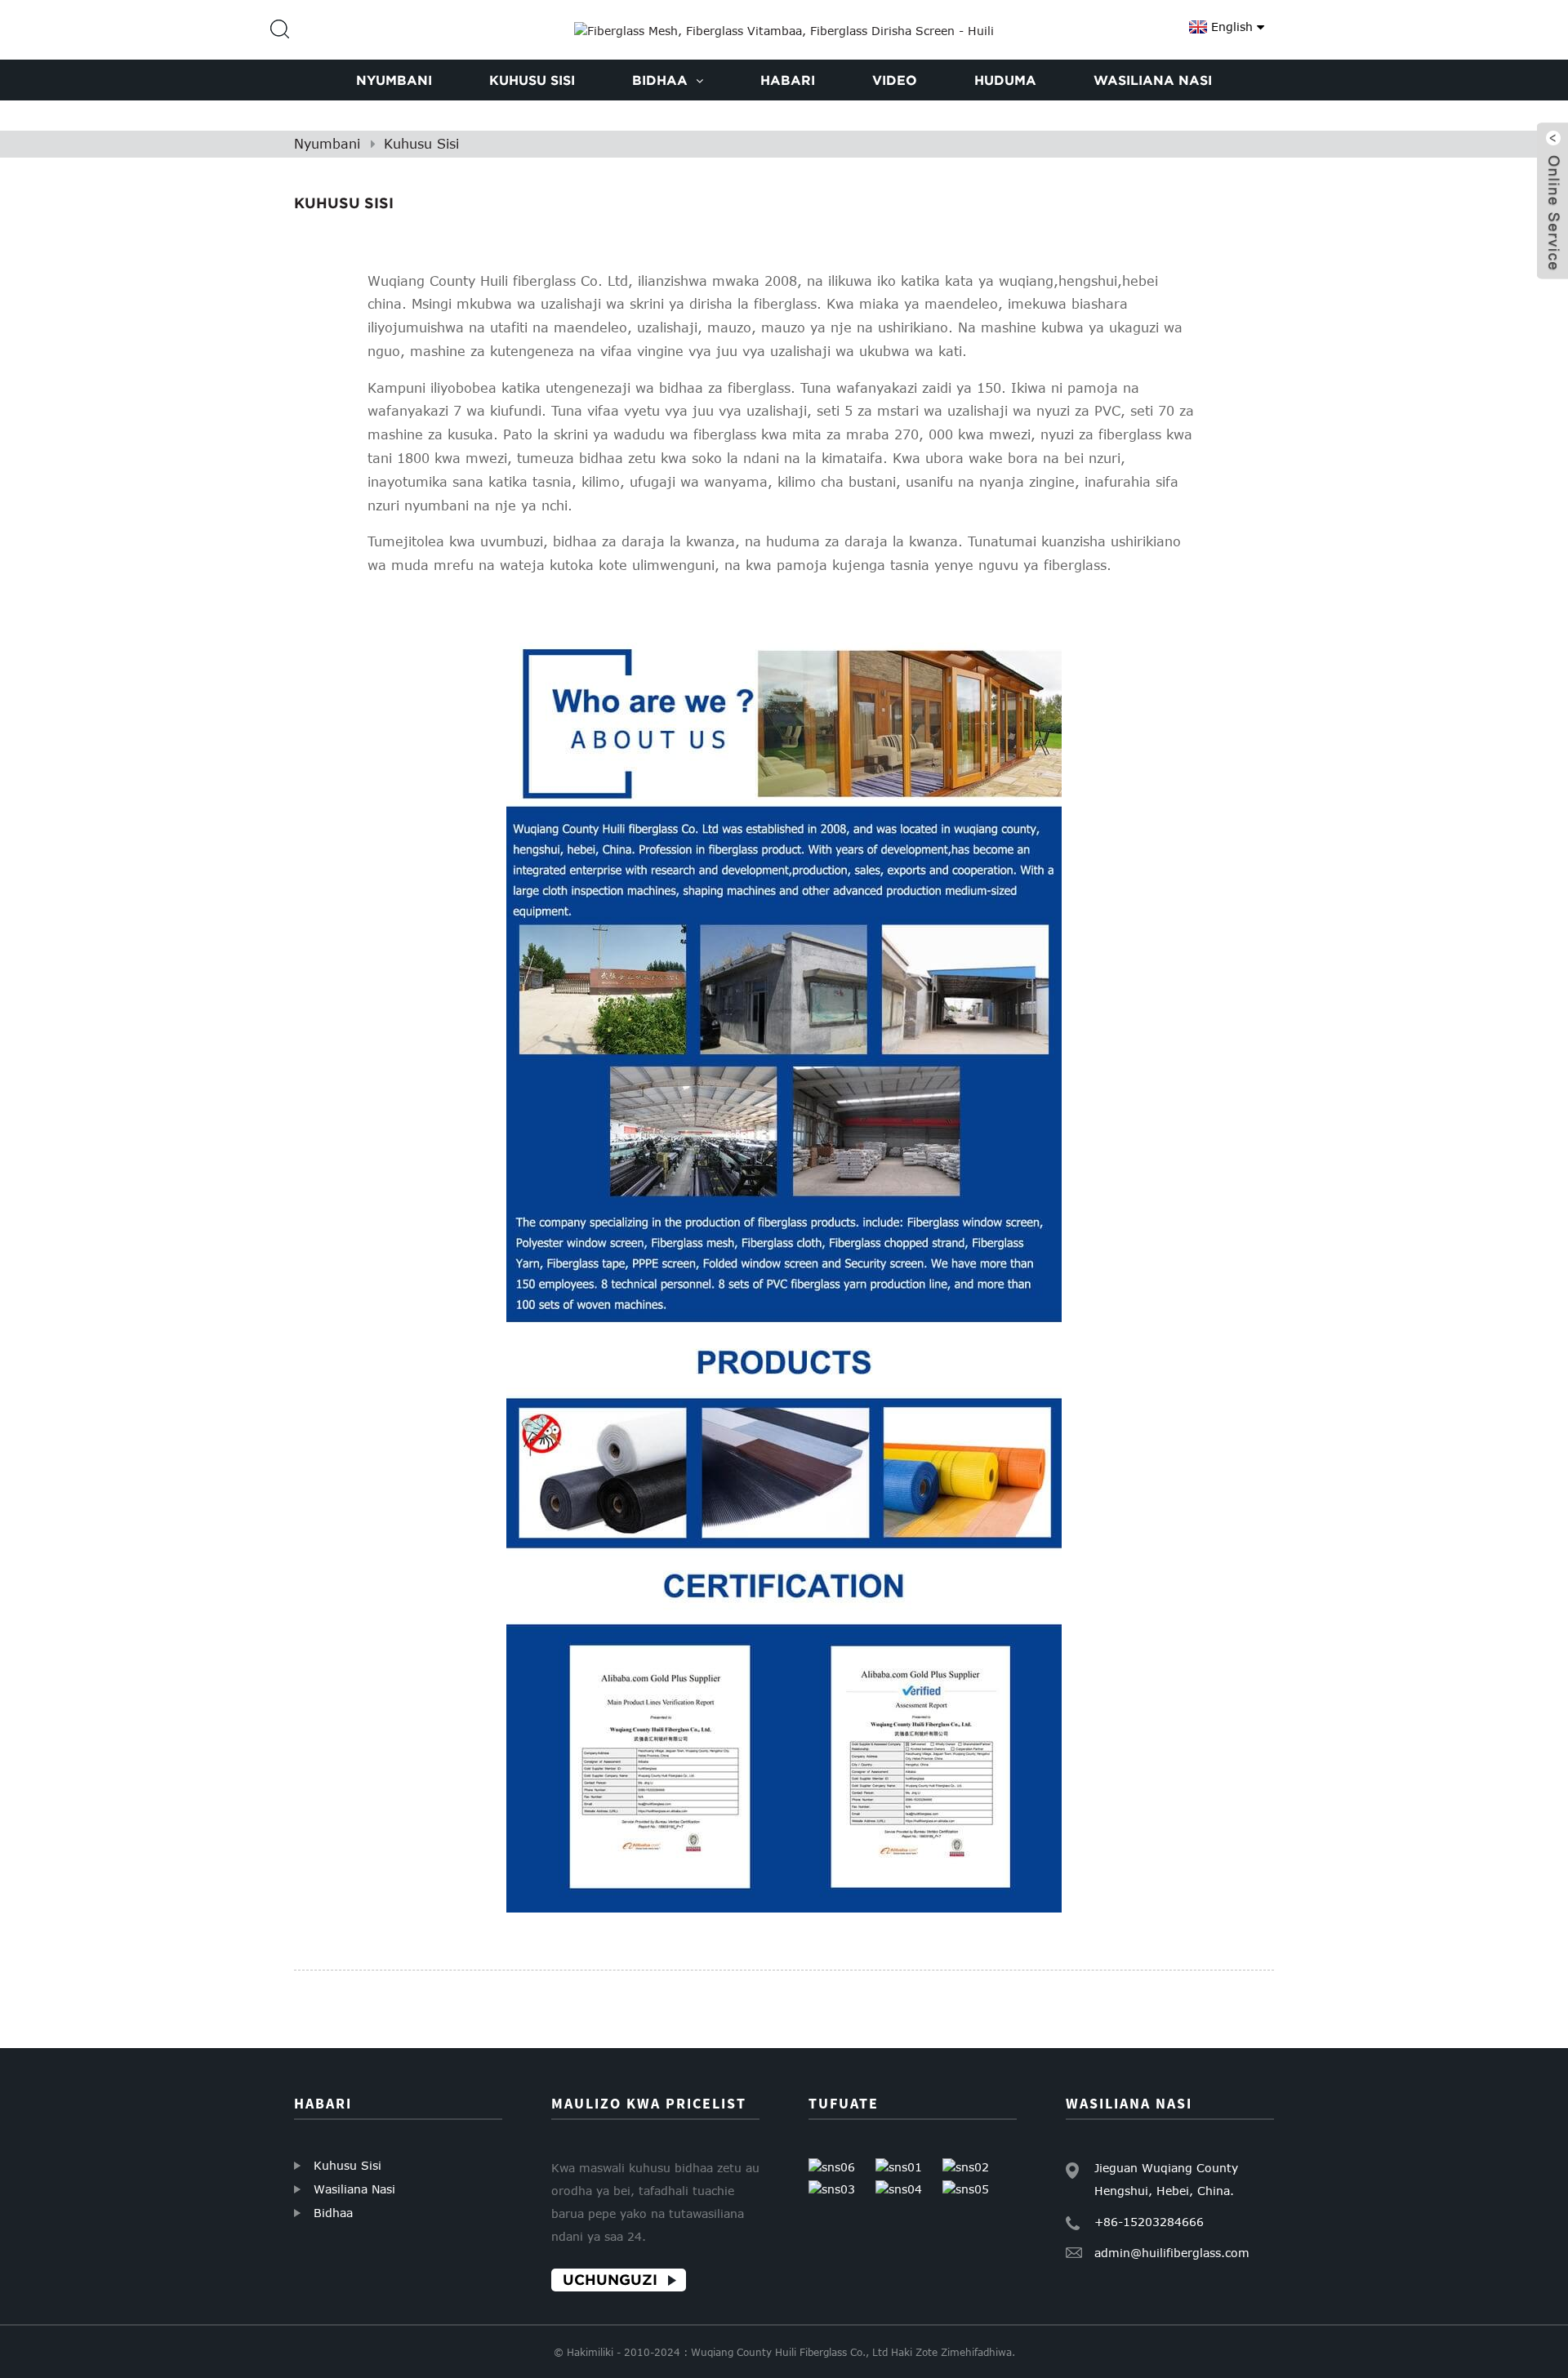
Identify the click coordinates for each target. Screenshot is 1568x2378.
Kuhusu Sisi (421, 144)
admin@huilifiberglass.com (1172, 2253)
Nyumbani (327, 144)
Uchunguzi (610, 2280)
